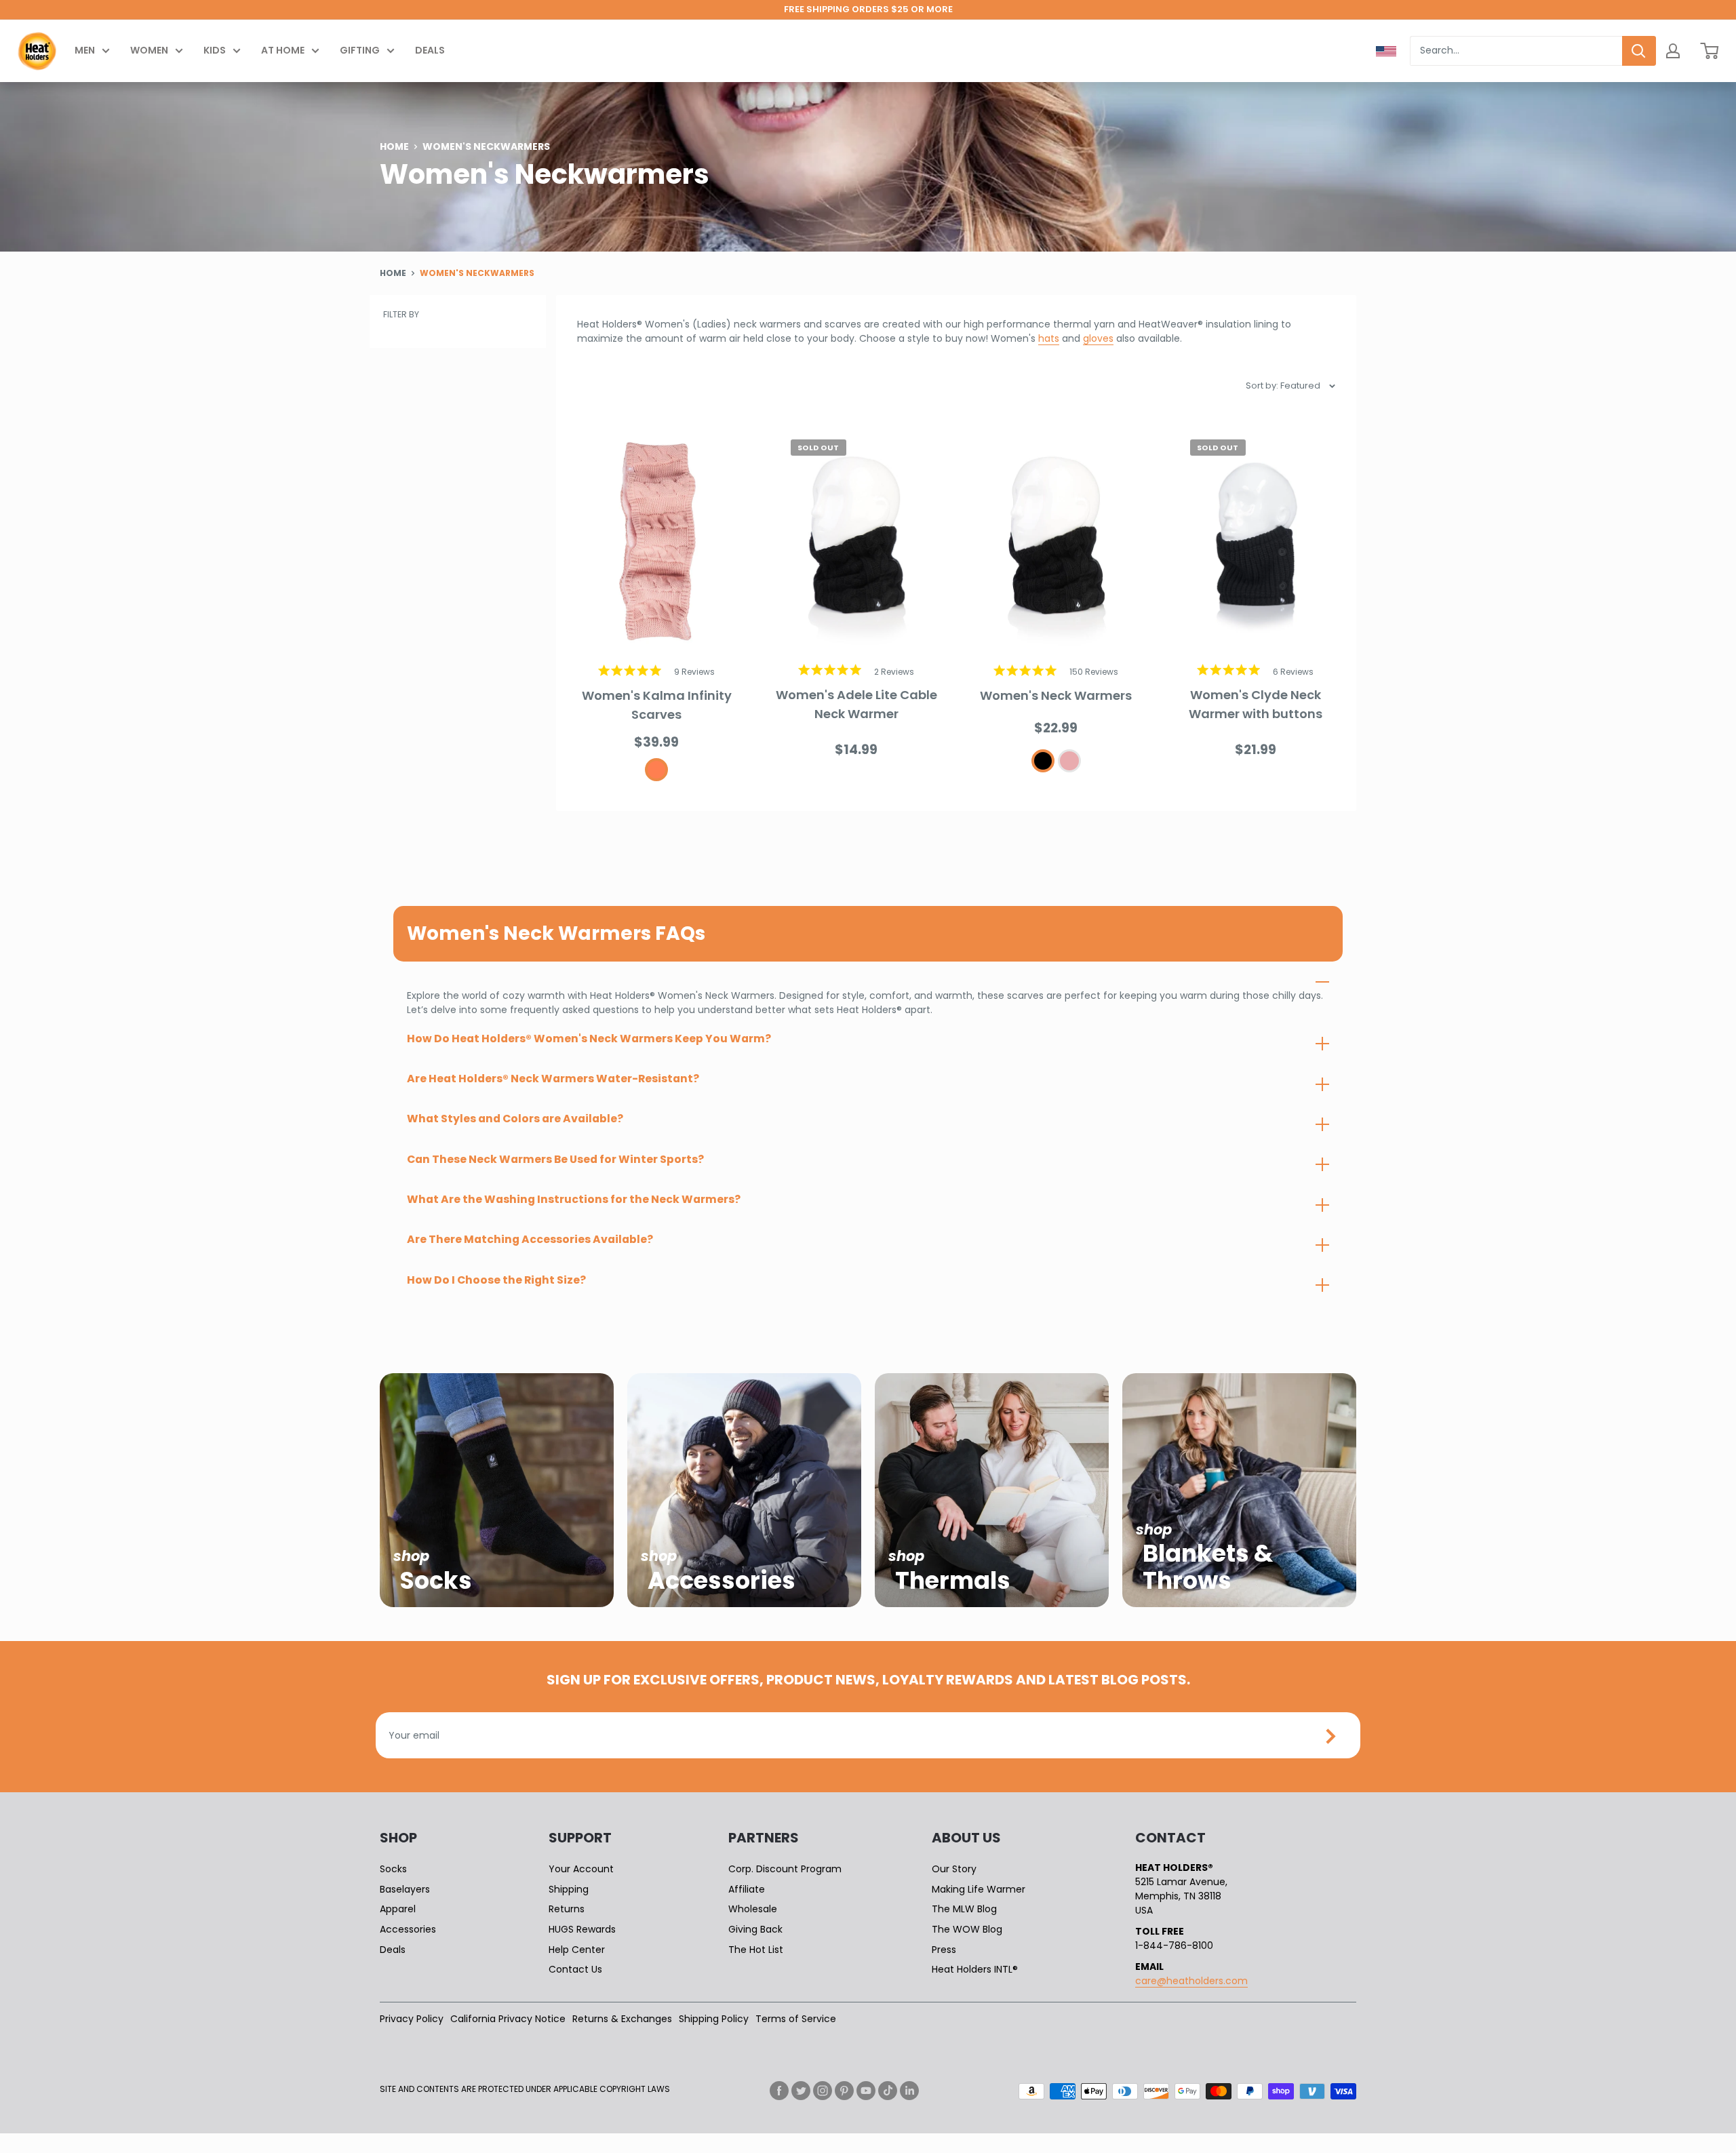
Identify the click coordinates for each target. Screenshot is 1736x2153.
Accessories (408, 1929)
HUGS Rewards (582, 1929)
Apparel (398, 1909)
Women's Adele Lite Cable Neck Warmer (856, 704)
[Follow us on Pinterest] (844, 2091)
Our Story (954, 1869)
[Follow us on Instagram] (823, 2091)
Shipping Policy (714, 2019)
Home (394, 146)
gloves (1098, 338)
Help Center (577, 1950)
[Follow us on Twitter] (801, 2091)
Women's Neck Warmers (1056, 695)
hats (1049, 338)
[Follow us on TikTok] (888, 2091)
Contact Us (575, 1969)
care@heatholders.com (1191, 1981)
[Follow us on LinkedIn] (909, 2091)
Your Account (581, 1869)
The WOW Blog (967, 1929)
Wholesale (753, 1909)
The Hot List (756, 1950)
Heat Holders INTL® (975, 1969)
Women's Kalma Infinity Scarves (657, 705)
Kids (215, 50)
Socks (393, 1869)
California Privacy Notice (508, 2019)
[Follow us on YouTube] (866, 2091)
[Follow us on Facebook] (779, 2091)
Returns (567, 1909)
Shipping (569, 1889)
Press (944, 1950)
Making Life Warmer (979, 1889)
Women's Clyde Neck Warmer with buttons (1256, 704)
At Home (283, 50)
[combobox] (1516, 51)
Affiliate (747, 1889)
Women (149, 50)
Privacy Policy (412, 2019)
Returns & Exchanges (622, 2019)
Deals (430, 50)
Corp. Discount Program (785, 1869)
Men (85, 50)
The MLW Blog (964, 1909)
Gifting (360, 50)
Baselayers (405, 1889)
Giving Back (755, 1929)
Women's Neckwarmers (477, 273)
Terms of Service (796, 2019)
